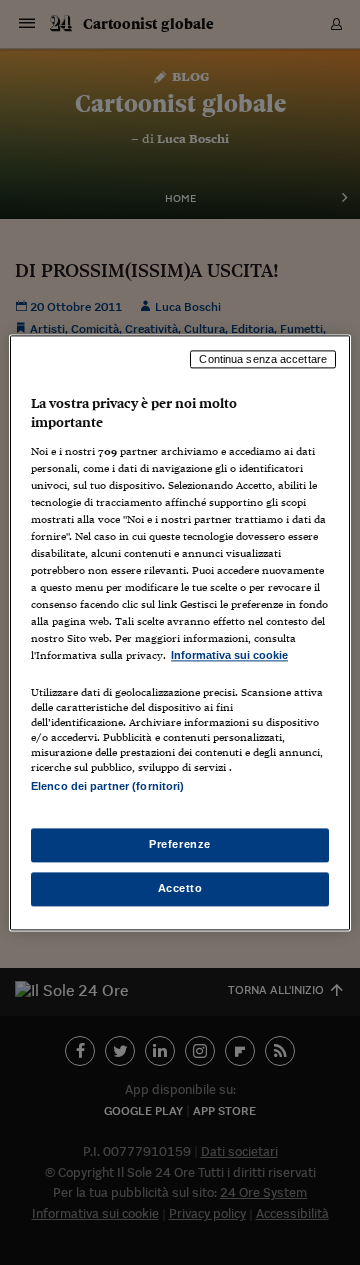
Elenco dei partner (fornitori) (107, 786)
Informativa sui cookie (229, 656)
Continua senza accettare (263, 359)
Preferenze (180, 844)
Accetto (180, 888)
